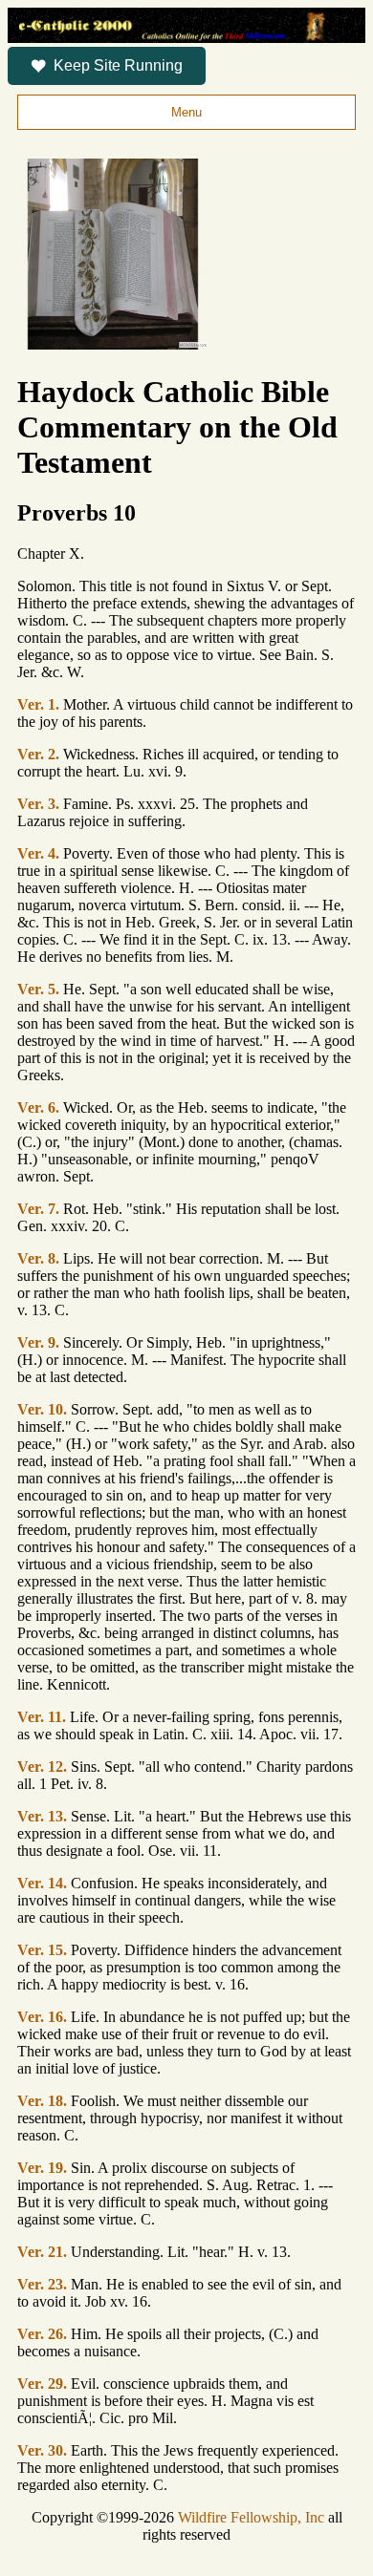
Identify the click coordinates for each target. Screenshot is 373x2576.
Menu (186, 112)
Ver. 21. (42, 2252)
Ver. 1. (38, 704)
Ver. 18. (42, 2101)
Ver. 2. (38, 754)
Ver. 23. (42, 2284)
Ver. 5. (38, 989)
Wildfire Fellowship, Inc (251, 2517)
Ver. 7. (38, 1209)
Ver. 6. (38, 1107)
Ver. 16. (42, 2017)
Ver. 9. (38, 1342)
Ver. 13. (42, 1816)
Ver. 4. (38, 853)
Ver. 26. (42, 2334)
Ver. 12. (42, 1767)
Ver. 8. (38, 1258)
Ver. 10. (42, 1409)
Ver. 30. (42, 2450)
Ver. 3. (38, 804)
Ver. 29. (42, 2384)
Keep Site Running (118, 65)
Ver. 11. (42, 1717)
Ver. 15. (42, 1950)
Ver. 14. (42, 1883)
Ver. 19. (42, 2168)
